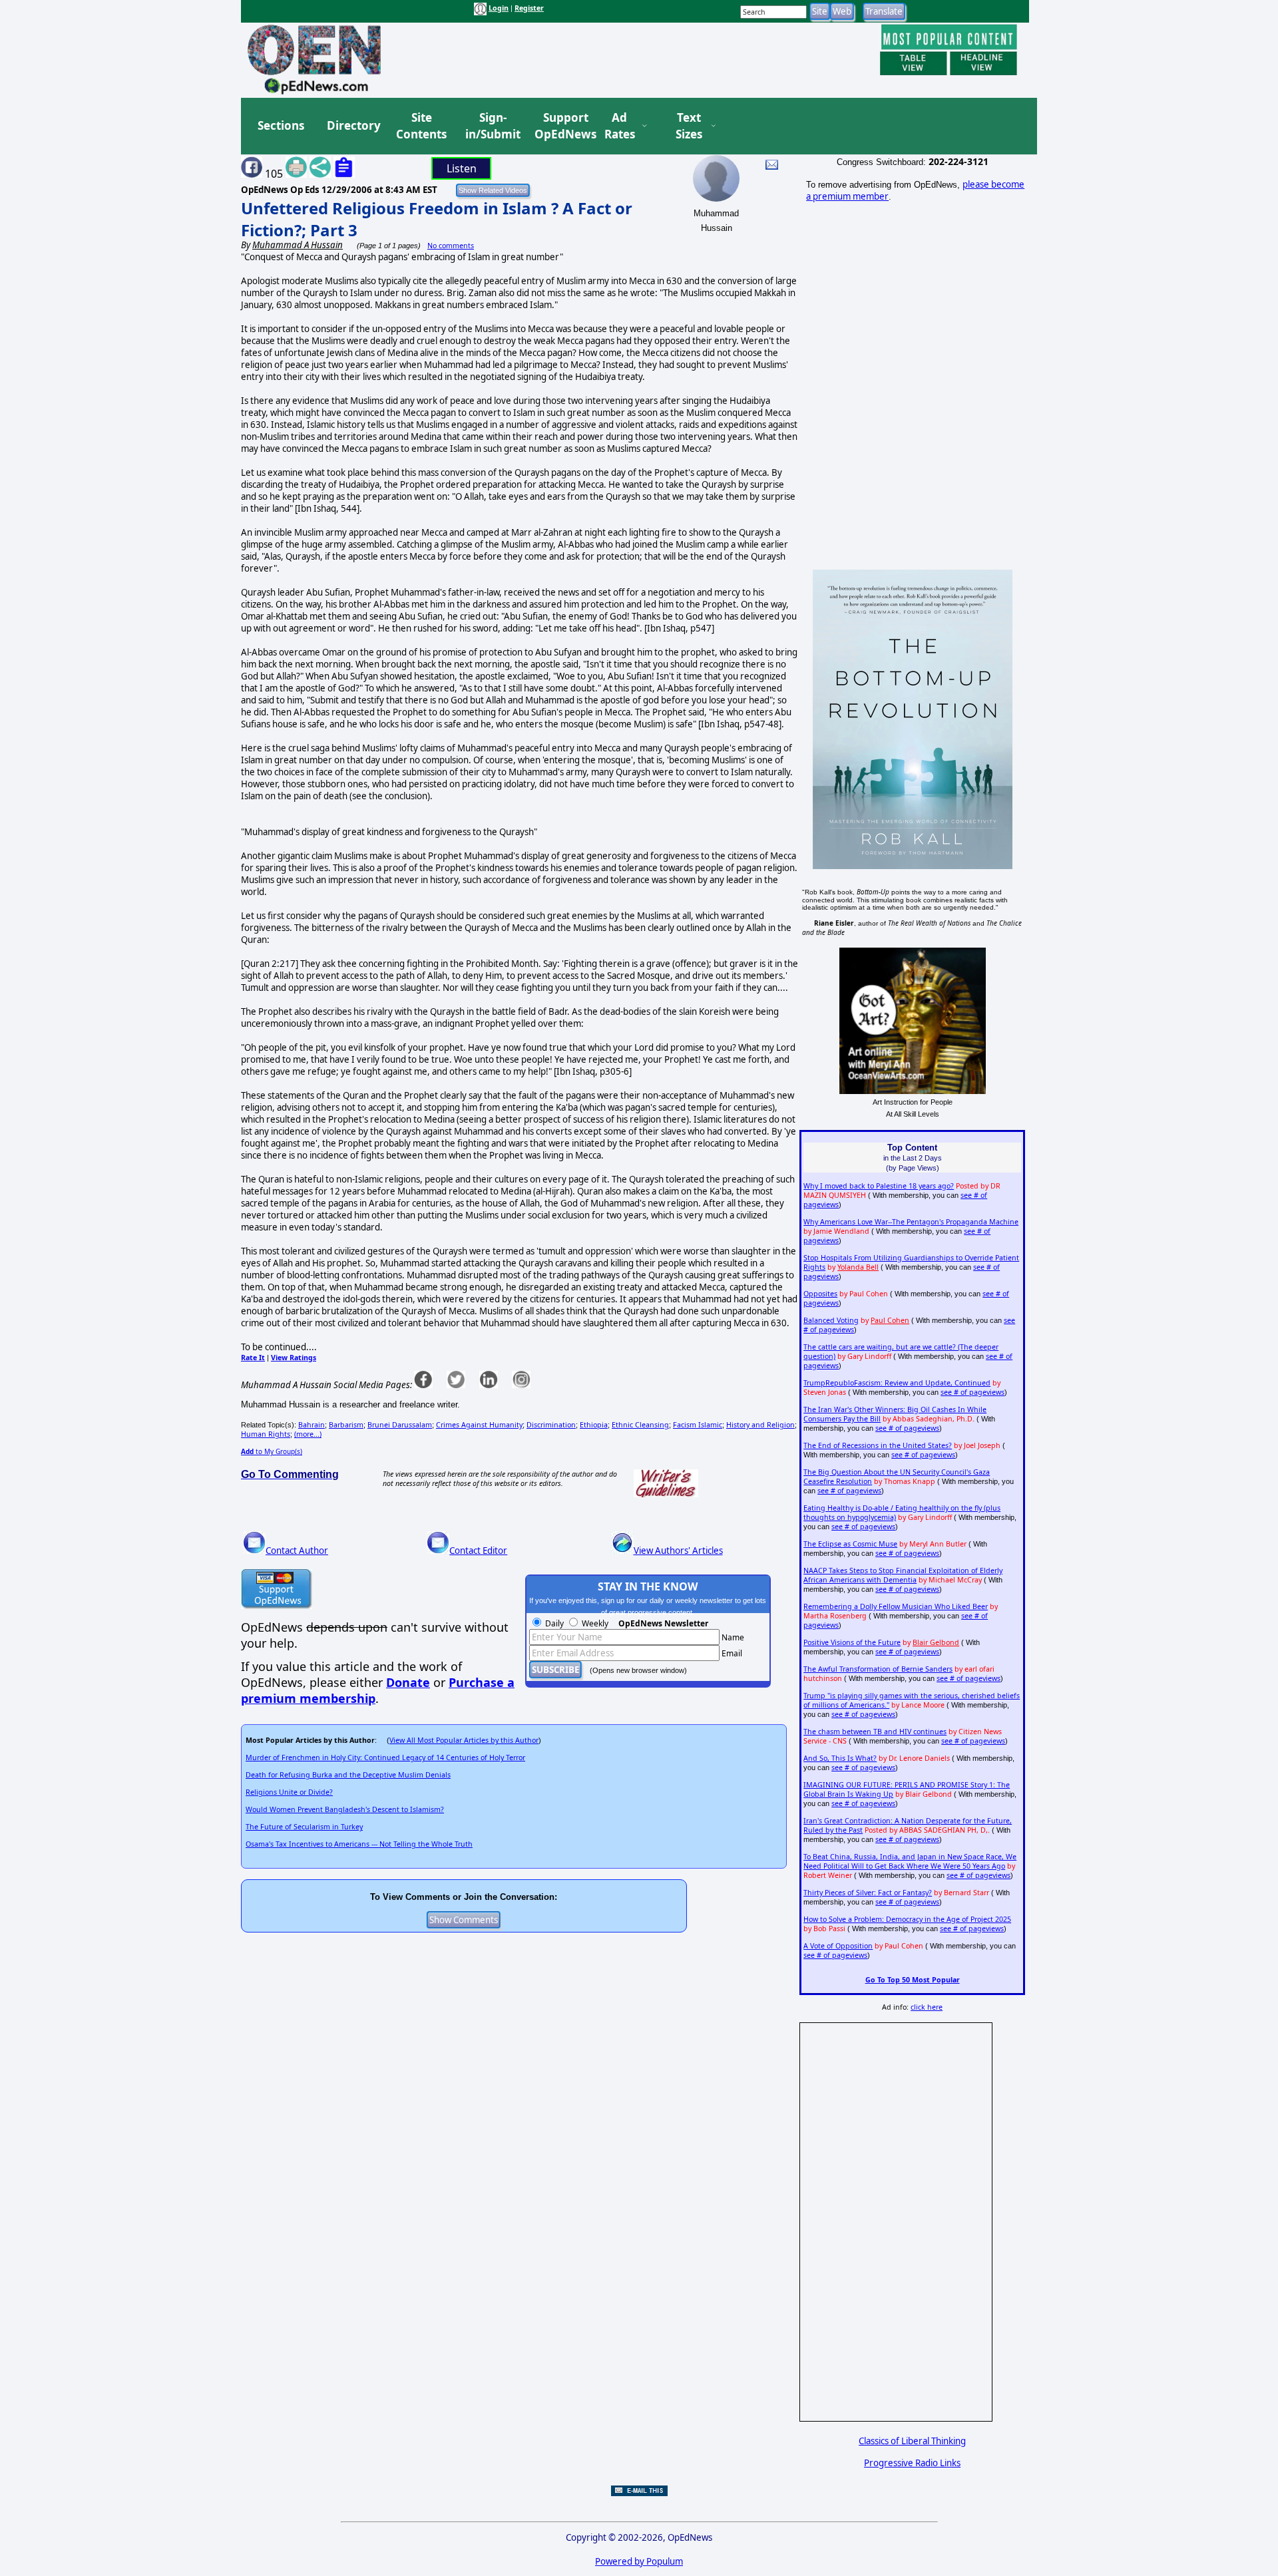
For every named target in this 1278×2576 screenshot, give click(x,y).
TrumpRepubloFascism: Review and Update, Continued (897, 1383)
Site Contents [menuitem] (421, 126)
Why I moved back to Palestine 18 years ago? (879, 1186)
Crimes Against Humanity (479, 1425)
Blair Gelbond (936, 1642)
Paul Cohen (890, 1320)
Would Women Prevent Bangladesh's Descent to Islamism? (345, 1809)
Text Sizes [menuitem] (689, 126)
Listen (462, 168)
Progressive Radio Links (912, 2463)
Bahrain (312, 1425)
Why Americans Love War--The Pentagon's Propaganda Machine (911, 1222)
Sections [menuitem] (281, 125)
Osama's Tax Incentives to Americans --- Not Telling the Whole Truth (359, 1844)
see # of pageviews (972, 1392)
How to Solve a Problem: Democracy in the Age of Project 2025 (907, 1919)
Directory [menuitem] (353, 125)
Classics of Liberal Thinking (912, 2441)
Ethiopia (594, 1425)
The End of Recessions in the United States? (878, 1445)
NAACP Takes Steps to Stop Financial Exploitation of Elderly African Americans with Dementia (903, 1575)
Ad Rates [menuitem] (620, 126)
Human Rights (266, 1434)
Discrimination (551, 1425)
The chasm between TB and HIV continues (875, 1732)
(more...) (308, 1434)
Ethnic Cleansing (640, 1425)
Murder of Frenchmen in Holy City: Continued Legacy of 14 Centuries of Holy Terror (385, 1757)
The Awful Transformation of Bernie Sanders (878, 1669)
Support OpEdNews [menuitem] (560, 126)
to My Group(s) (272, 1451)
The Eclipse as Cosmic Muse (850, 1544)
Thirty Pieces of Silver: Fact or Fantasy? (868, 1893)
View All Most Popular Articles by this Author (464, 1740)
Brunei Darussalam (400, 1425)
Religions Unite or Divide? (289, 1792)
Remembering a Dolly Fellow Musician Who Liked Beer (896, 1606)
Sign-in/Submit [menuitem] (491, 126)
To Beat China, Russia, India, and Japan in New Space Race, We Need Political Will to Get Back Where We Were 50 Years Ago (910, 1861)
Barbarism (346, 1425)
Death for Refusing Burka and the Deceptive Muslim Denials (348, 1775)
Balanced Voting (831, 1320)
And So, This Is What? (840, 1758)
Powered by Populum (639, 2561)
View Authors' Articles (678, 1551)
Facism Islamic (698, 1425)
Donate (408, 1682)
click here (927, 2007)
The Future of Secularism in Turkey (304, 1827)
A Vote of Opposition (838, 1946)
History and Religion (760, 1425)
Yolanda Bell (858, 1267)
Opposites (820, 1294)
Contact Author (297, 1551)
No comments (451, 246)
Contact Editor (478, 1551)
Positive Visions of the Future (852, 1642)
